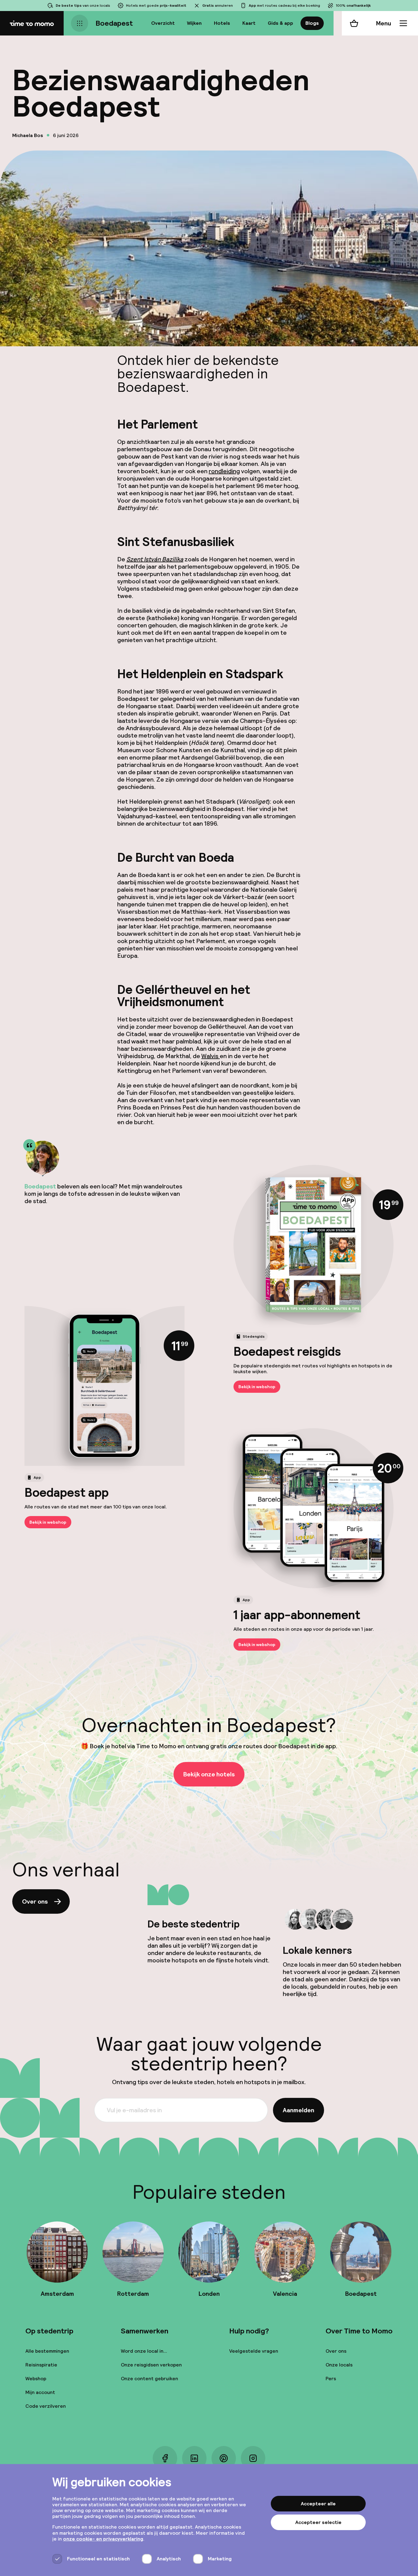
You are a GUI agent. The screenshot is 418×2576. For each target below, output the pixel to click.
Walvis (211, 1056)
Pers (331, 2379)
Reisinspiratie (41, 2365)
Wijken (194, 23)
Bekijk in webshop (257, 1387)
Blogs (312, 23)
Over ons (35, 1901)
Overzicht (163, 23)
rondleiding (224, 471)
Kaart (249, 23)
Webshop (36, 2379)
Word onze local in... (144, 2351)
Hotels (222, 23)
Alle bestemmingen (47, 2351)
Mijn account (40, 2392)
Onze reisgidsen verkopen (151, 2365)
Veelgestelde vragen (254, 2351)
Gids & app (280, 23)
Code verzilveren (46, 2406)
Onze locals (339, 2365)
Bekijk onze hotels (209, 1774)
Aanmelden (299, 2110)
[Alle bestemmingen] (80, 23)
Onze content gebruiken (149, 2379)
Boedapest (114, 23)
